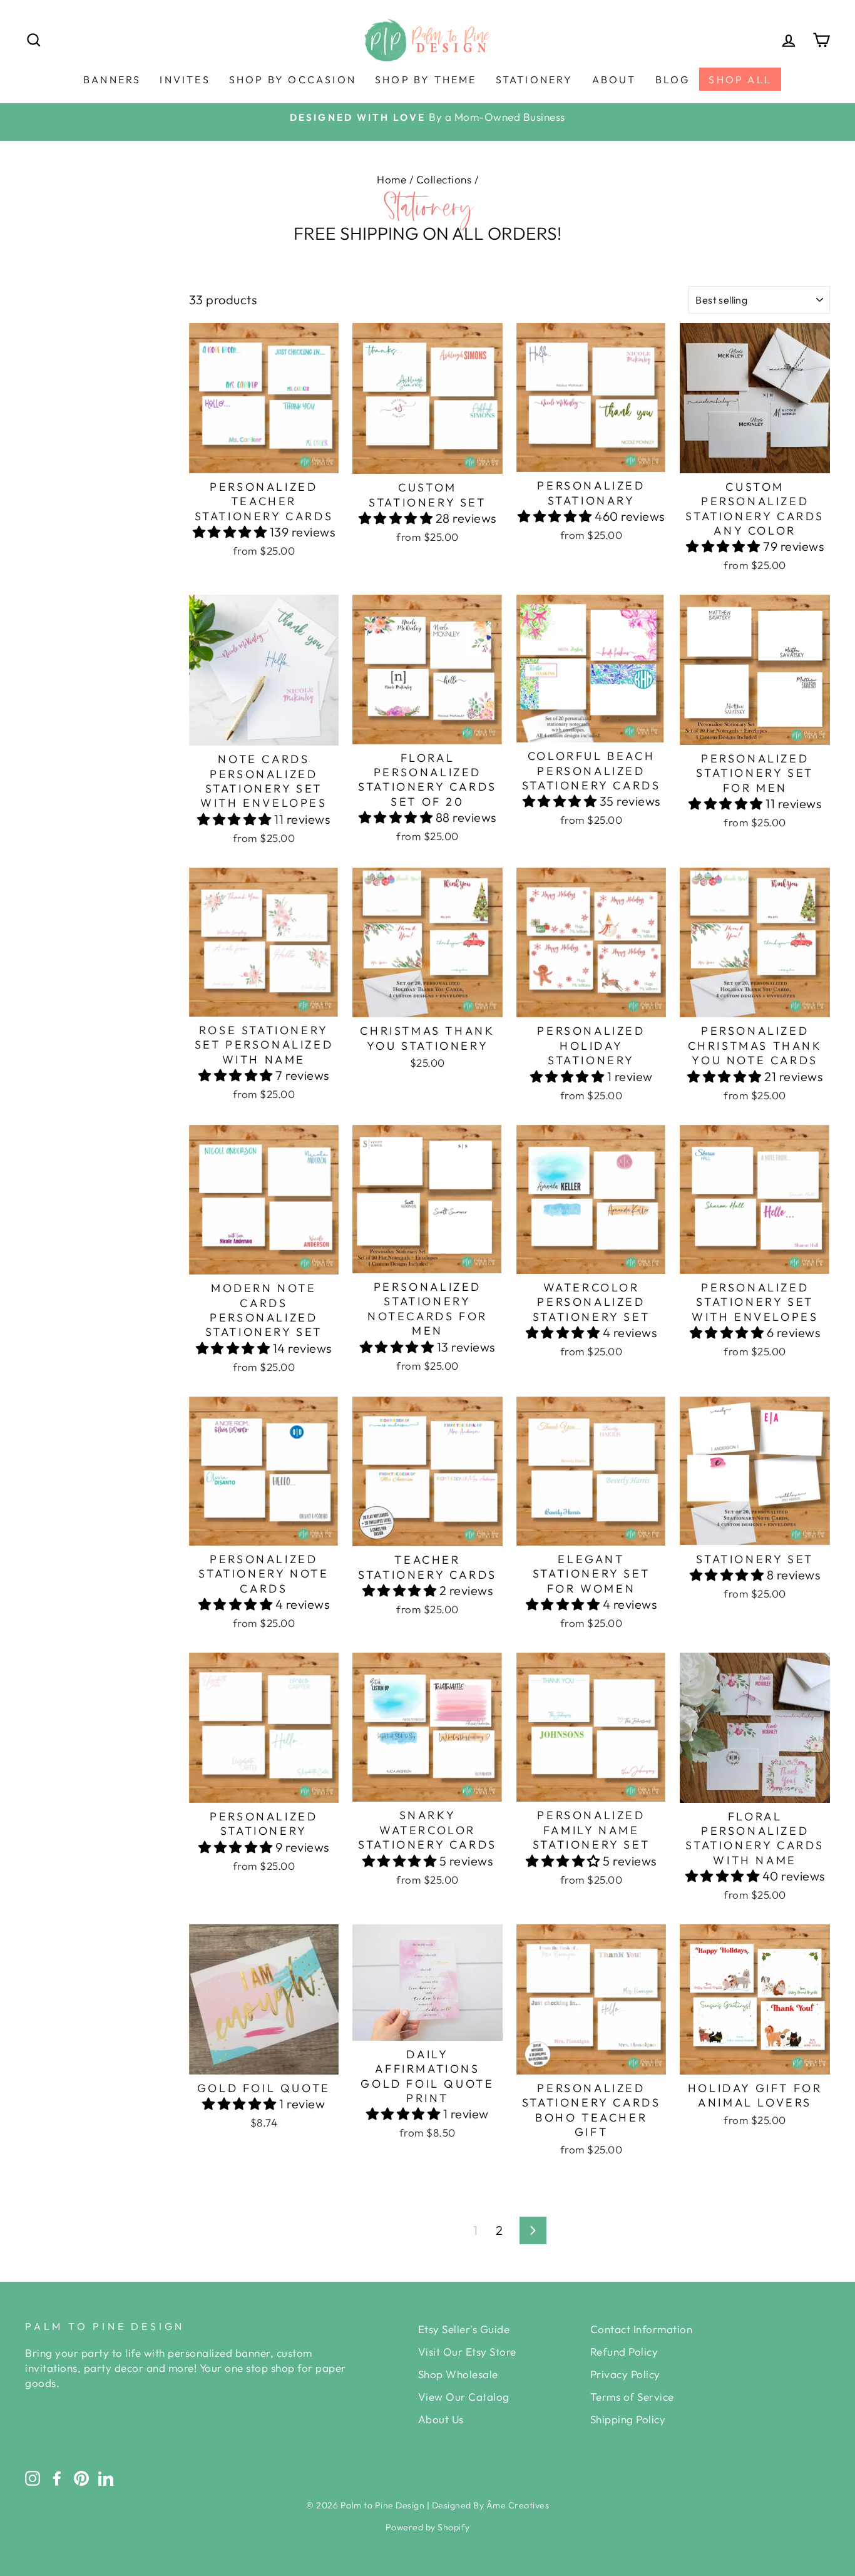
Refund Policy (624, 2352)
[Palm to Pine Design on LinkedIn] (106, 2478)
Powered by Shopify (428, 2527)
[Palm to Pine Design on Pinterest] (81, 2478)
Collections (444, 179)
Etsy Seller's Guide (464, 2329)
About (614, 80)
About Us (441, 2419)
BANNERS (112, 80)
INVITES (185, 80)
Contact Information (642, 2329)
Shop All (740, 80)
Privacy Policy (625, 2374)
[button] (231, 532)
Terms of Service (632, 2397)
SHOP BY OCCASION (293, 80)
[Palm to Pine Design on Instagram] (33, 2478)
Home (392, 179)
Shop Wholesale (458, 2374)
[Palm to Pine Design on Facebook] (57, 2478)
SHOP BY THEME (426, 80)
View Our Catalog (464, 2397)
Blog (673, 80)
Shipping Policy (628, 2419)
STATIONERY (535, 80)
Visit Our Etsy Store (467, 2352)
